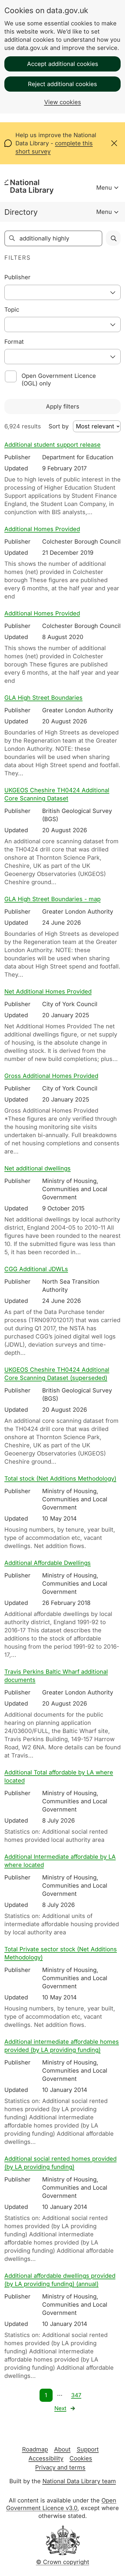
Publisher (17, 277)
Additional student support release (52, 445)
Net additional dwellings (37, 1168)
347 (76, 2395)
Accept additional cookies (63, 64)
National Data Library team (79, 2481)
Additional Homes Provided (42, 529)
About (62, 2449)
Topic (12, 310)
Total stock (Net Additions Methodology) (60, 1479)
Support (88, 2449)
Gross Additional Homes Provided (51, 1076)
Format (14, 342)
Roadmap (35, 2449)
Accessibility (46, 2458)
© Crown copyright (63, 2562)
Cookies (81, 2458)
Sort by (59, 426)
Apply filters (63, 406)
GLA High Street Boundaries (43, 698)
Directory (21, 212)
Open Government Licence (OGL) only (59, 380)
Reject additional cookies (63, 84)
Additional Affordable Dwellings (48, 1563)
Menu (104, 188)
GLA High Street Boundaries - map (52, 899)
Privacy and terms (60, 2467)
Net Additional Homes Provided (48, 992)
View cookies (63, 102)
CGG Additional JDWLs (36, 1269)
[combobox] (63, 292)
